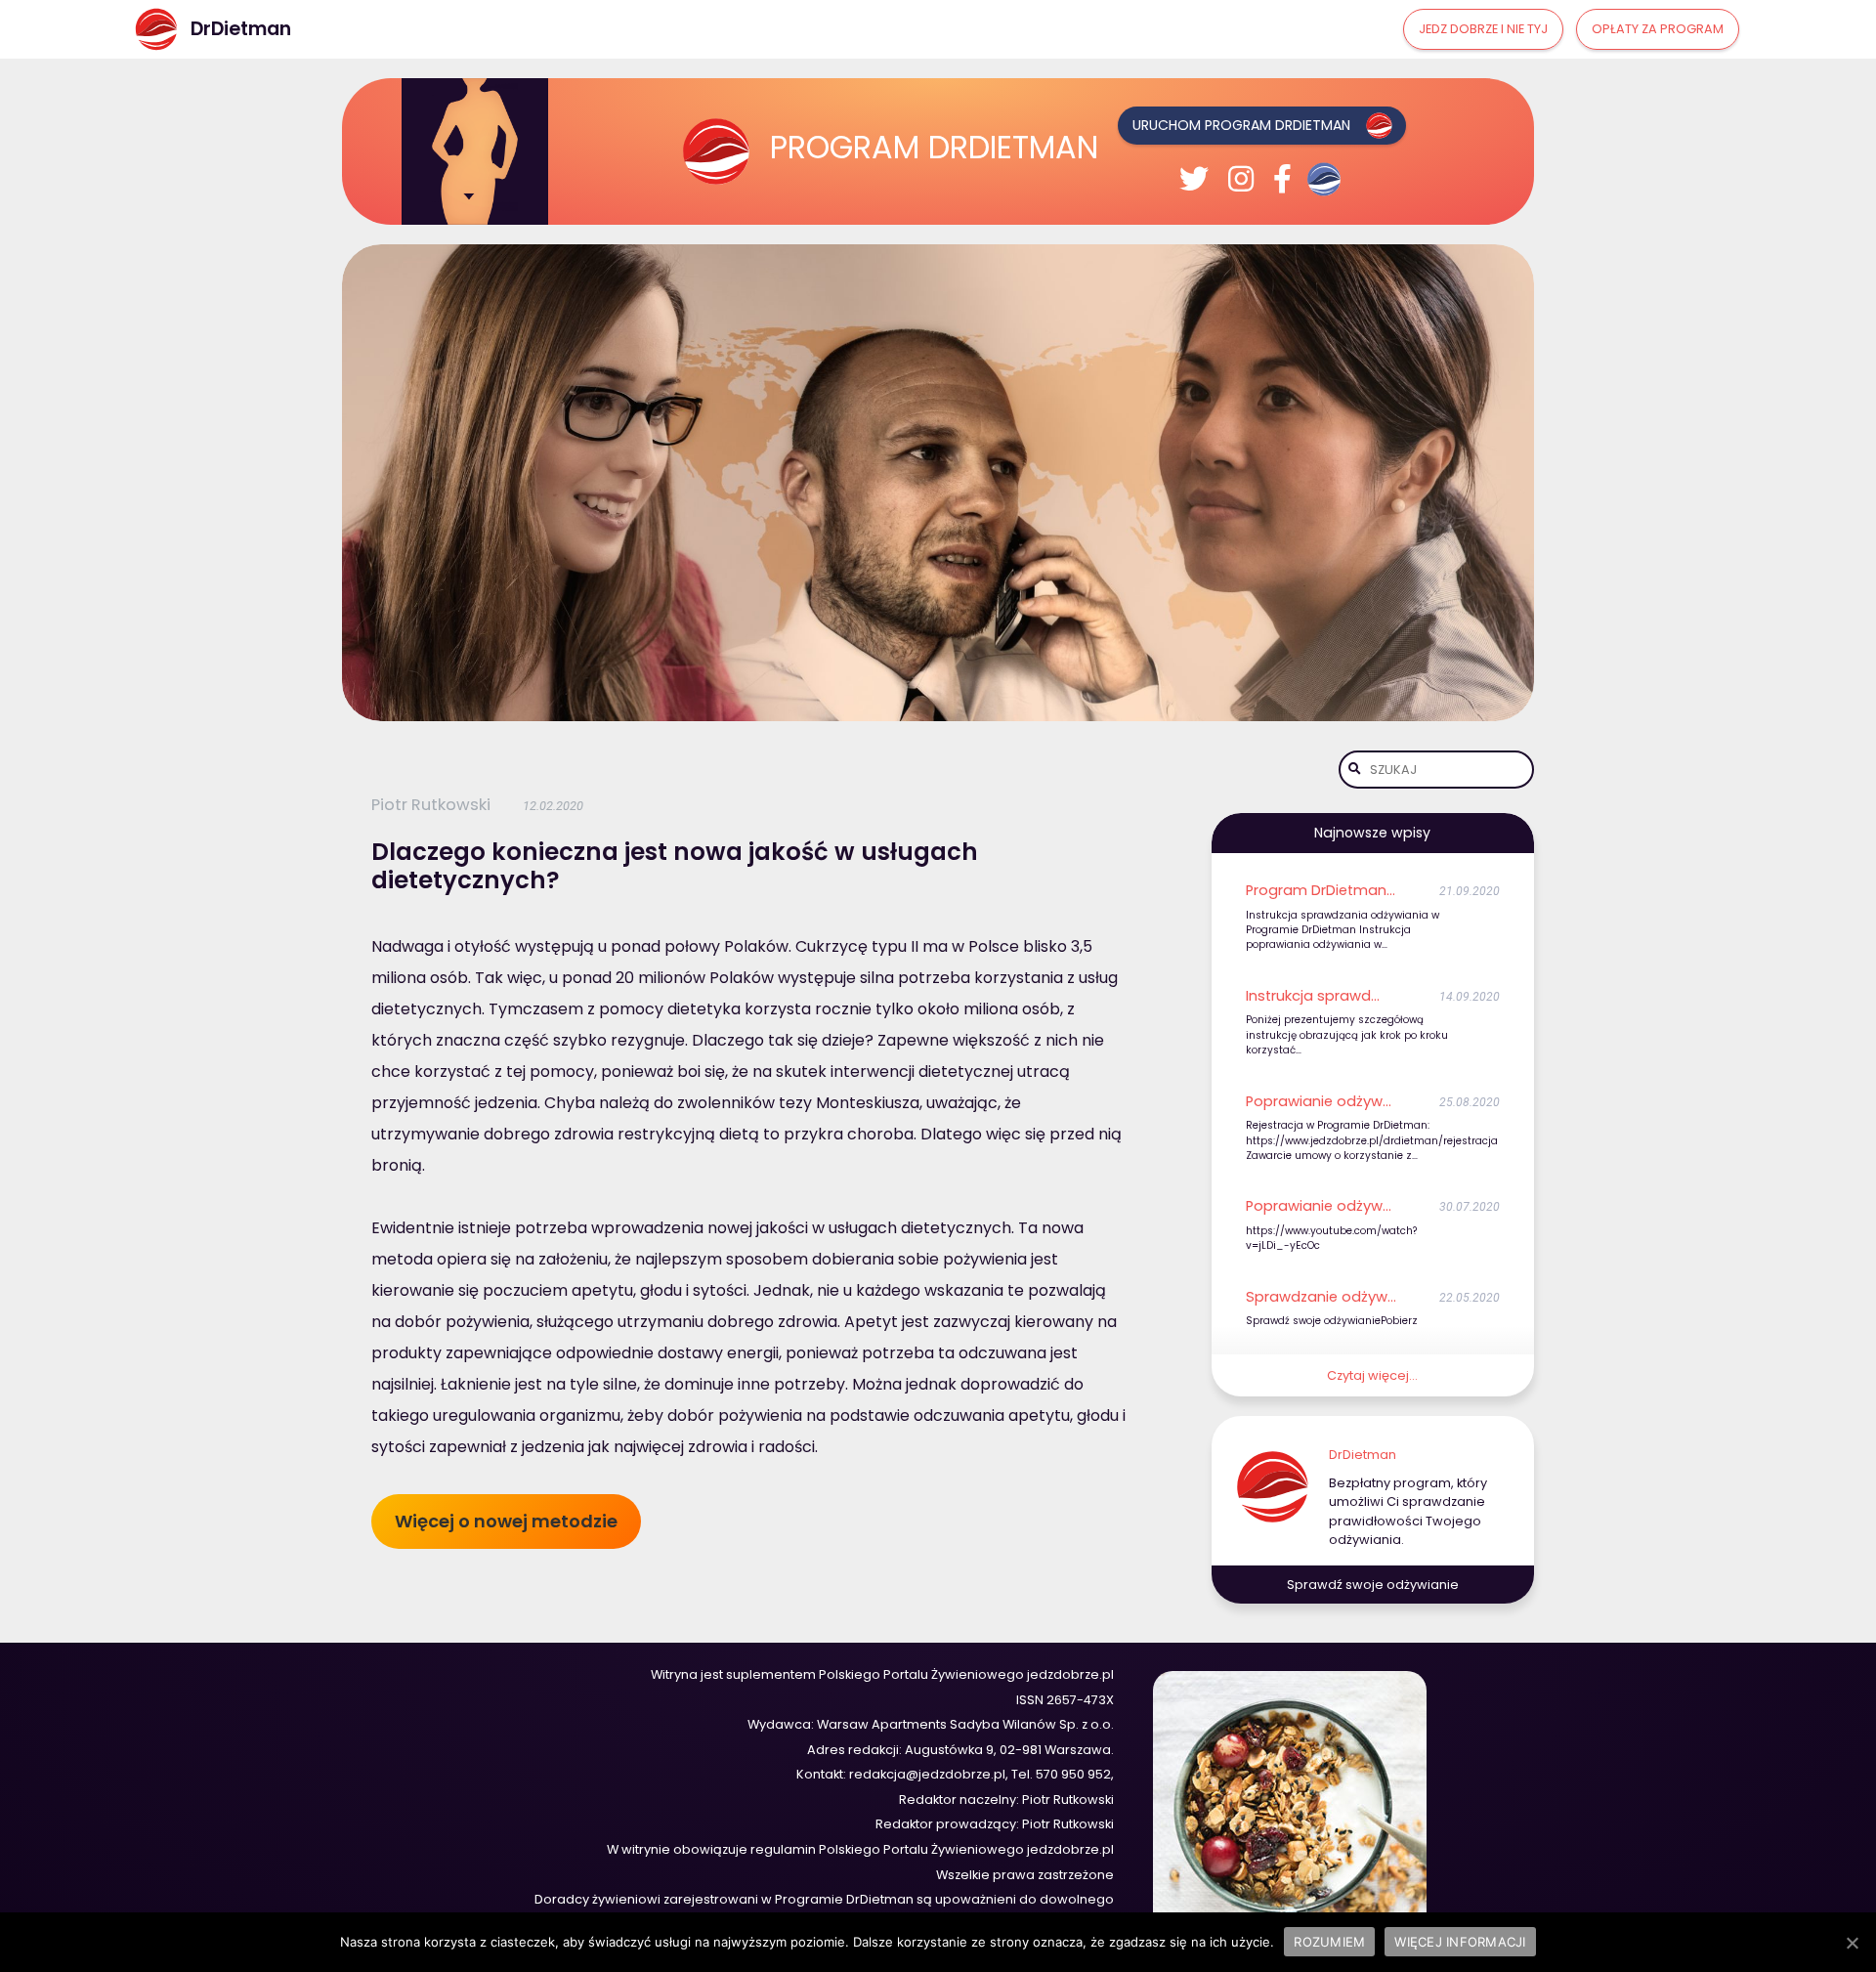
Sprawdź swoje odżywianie (1373, 1585)
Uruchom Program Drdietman (1241, 125)
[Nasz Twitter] (1194, 179)
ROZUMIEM (1329, 1942)
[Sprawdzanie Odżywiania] (1327, 179)
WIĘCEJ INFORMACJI (1460, 1942)
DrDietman (1363, 1455)
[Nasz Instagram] (1241, 179)
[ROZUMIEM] (1852, 1943)
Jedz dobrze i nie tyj (1483, 29)
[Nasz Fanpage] (1282, 179)
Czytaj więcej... (1372, 1375)
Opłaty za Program (1658, 29)
